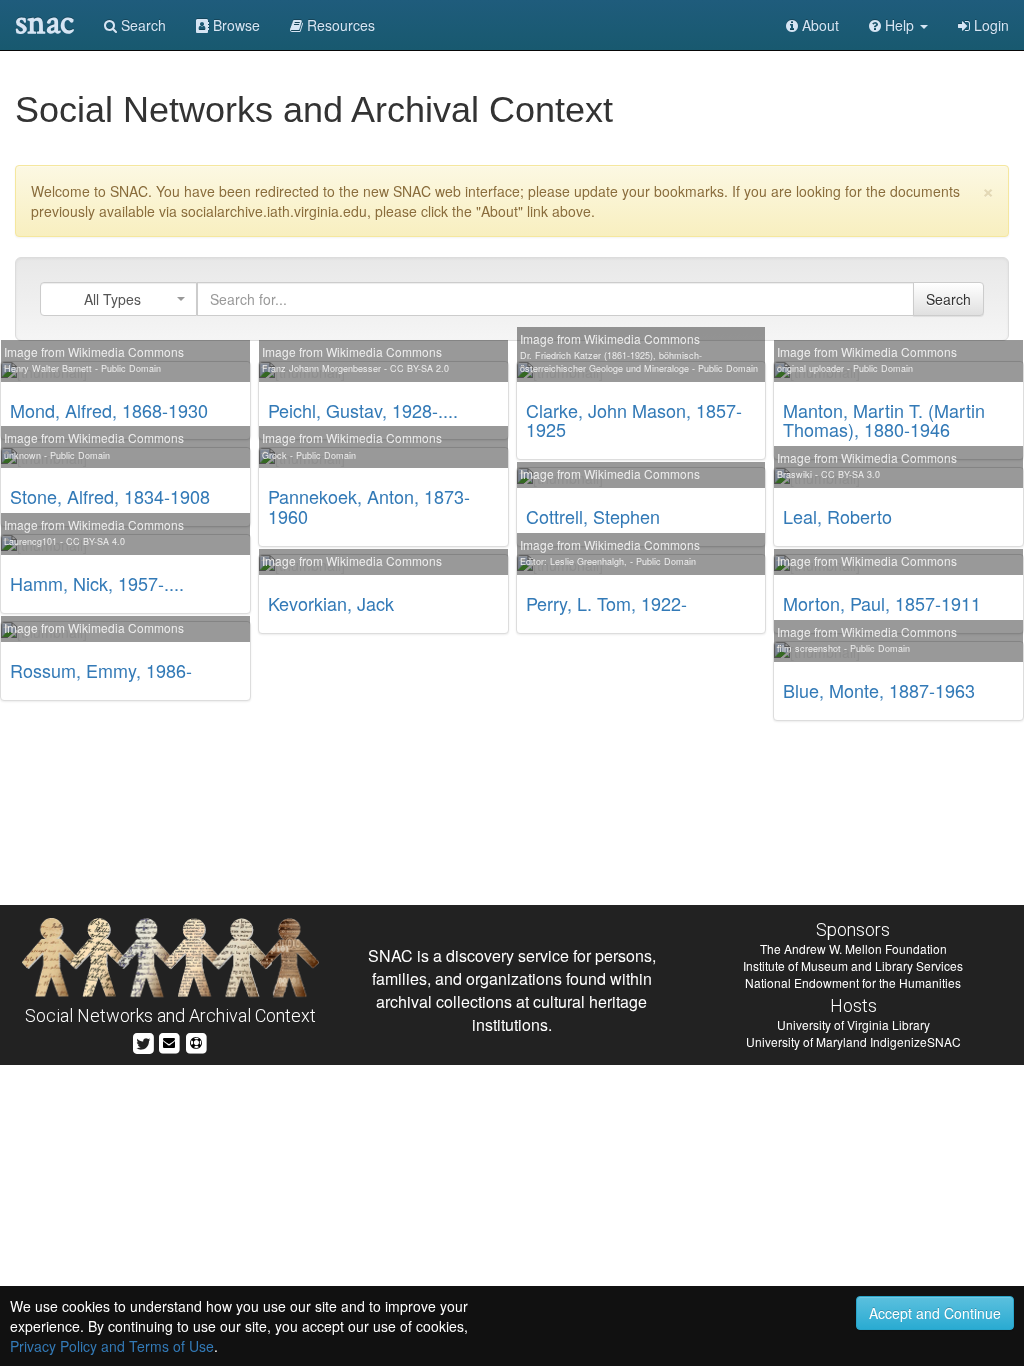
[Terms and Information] (196, 1040)
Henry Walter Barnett (48, 368)
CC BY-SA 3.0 (850, 474)
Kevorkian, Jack (331, 603)
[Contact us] (169, 1040)
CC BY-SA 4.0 (95, 541)
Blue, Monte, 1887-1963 (879, 690)
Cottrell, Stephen (593, 516)
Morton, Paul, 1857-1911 (882, 603)
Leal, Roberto (837, 516)
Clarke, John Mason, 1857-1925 (634, 420)
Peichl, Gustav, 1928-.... (363, 410)
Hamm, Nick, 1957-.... (97, 583)
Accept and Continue (935, 1313)
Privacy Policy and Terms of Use (112, 1346)
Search (141, 25)
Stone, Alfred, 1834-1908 (110, 496)
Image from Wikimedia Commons (94, 351)
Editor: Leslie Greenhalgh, (573, 561)
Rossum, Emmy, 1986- (101, 670)
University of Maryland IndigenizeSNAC (853, 1041)
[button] (898, 25)
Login (989, 25)
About (818, 25)
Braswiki (794, 474)
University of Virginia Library (853, 1024)
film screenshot (809, 648)
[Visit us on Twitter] (143, 1040)
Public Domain (131, 368)
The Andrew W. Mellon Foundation (853, 948)
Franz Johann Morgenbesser (321, 368)
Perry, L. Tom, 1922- (606, 603)
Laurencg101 (30, 541)
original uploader (810, 368)
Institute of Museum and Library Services (853, 965)
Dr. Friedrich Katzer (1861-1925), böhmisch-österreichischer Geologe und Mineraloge (611, 362)
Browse (234, 25)
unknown (22, 455)
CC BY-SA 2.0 (419, 368)
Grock (274, 455)
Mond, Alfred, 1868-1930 (109, 410)
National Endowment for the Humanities (853, 982)
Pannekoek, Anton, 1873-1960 (369, 506)
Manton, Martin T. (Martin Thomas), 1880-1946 (884, 420)
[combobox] (118, 299)
